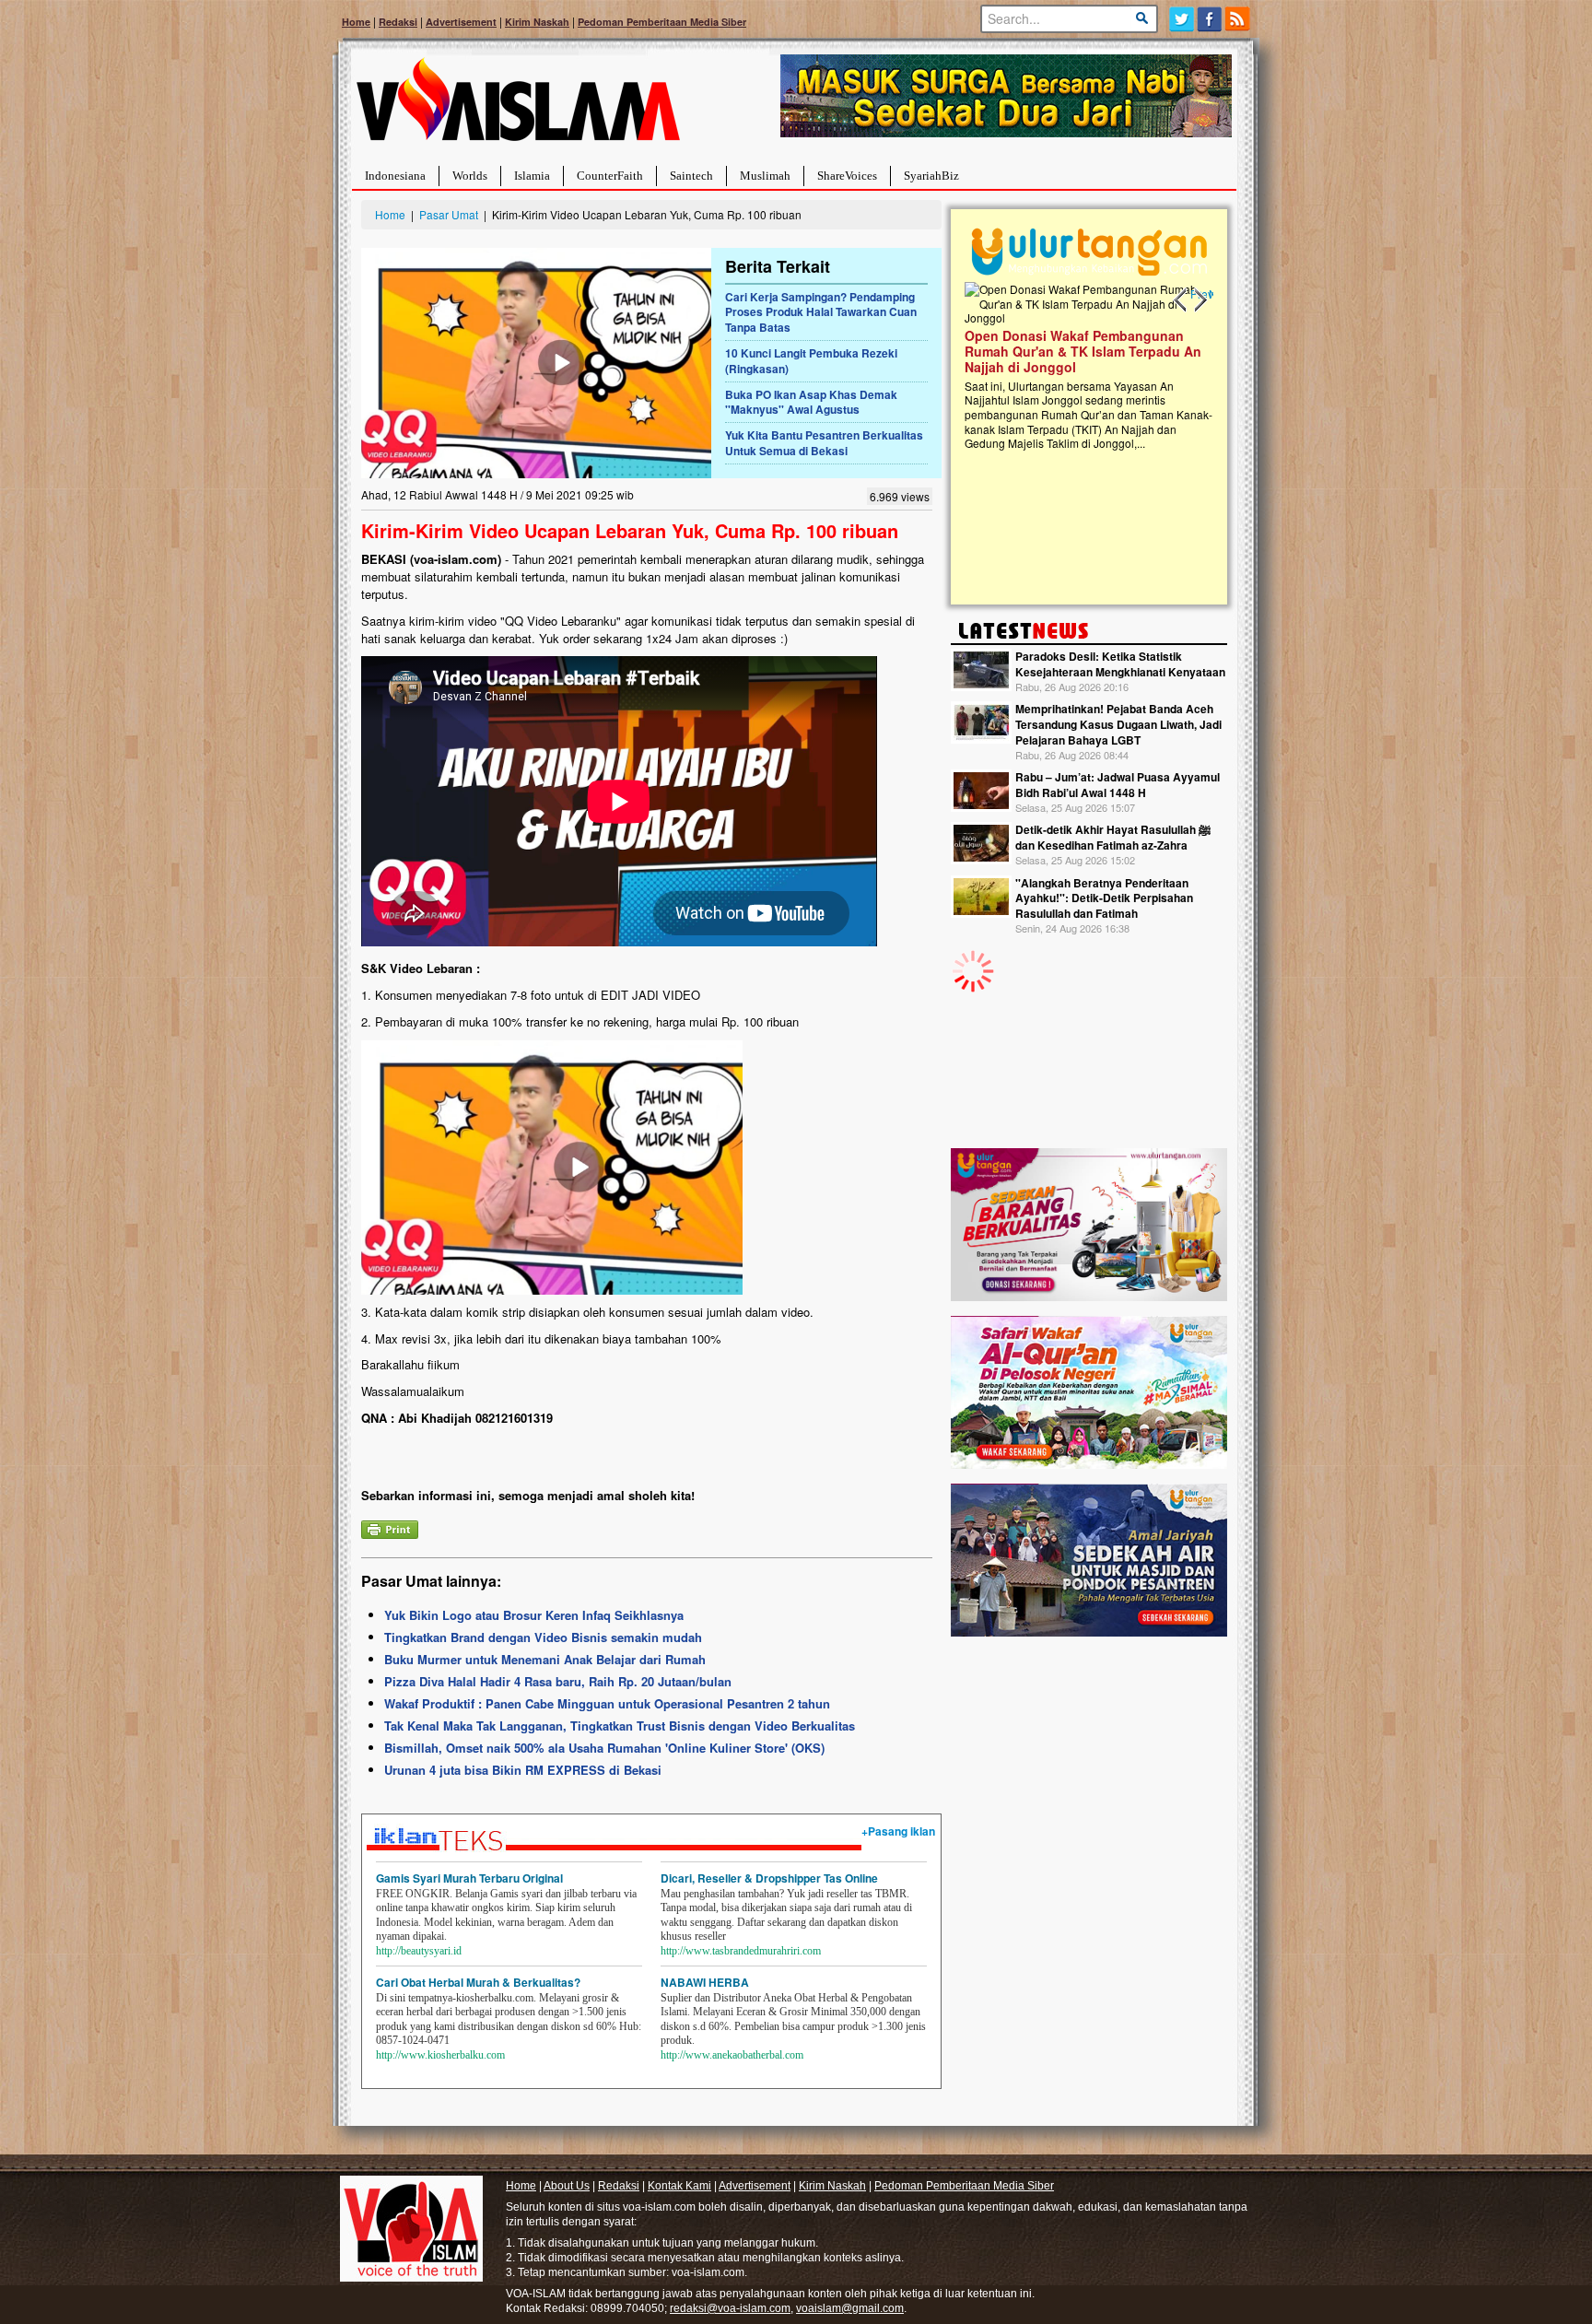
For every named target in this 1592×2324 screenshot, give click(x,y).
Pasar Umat (449, 214)
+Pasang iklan (898, 1831)
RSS (1239, 19)
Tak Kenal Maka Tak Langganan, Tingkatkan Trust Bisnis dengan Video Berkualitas (620, 1725)
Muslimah (765, 176)
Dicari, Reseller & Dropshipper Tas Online (769, 1878)
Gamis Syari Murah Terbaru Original (469, 1878)
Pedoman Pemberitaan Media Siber (662, 22)
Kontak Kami (679, 2186)
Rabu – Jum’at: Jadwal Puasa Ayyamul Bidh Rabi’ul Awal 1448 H (1118, 785)
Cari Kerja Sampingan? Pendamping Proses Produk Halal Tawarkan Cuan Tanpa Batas (821, 312)
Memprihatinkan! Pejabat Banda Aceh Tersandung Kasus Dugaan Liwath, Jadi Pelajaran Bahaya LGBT (1118, 724)
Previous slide (1181, 300)
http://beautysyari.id (419, 1951)
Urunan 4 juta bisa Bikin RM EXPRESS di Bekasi (523, 1770)
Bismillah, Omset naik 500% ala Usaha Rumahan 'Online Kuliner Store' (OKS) (604, 1748)
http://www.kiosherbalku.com (440, 2055)
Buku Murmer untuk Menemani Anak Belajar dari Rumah (545, 1659)
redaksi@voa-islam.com (730, 2308)
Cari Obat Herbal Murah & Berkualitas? (478, 1982)
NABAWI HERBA (705, 1982)
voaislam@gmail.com (850, 2308)
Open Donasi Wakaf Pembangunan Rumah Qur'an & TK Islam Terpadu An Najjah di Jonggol (1083, 351)
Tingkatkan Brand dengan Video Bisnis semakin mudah (543, 1637)
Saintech (691, 176)
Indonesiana (395, 176)
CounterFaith (610, 176)
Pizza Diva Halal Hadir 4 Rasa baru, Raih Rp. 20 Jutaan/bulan (558, 1681)
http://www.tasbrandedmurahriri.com (741, 1951)
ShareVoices (847, 176)
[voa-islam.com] (518, 106)
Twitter (1182, 19)
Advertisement (461, 22)
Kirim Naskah (537, 22)
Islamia (532, 176)
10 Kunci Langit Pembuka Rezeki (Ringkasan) (811, 361)
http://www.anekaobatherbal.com (732, 2055)
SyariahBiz (931, 176)
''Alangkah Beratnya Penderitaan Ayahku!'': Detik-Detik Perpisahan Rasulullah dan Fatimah (1104, 898)
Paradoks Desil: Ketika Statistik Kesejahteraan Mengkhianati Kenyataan (1120, 664)
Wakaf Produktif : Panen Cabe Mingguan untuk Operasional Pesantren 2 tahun (607, 1703)
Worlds (470, 176)
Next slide (1200, 300)
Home (356, 22)
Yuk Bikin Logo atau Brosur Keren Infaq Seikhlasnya (534, 1615)
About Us (567, 2186)
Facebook (1210, 19)
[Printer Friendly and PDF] (390, 1527)
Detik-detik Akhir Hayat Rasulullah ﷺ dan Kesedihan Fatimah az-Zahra (1113, 837)
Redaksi (398, 22)
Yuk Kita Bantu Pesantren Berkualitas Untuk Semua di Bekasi (824, 443)
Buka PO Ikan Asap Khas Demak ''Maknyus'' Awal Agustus (811, 402)
